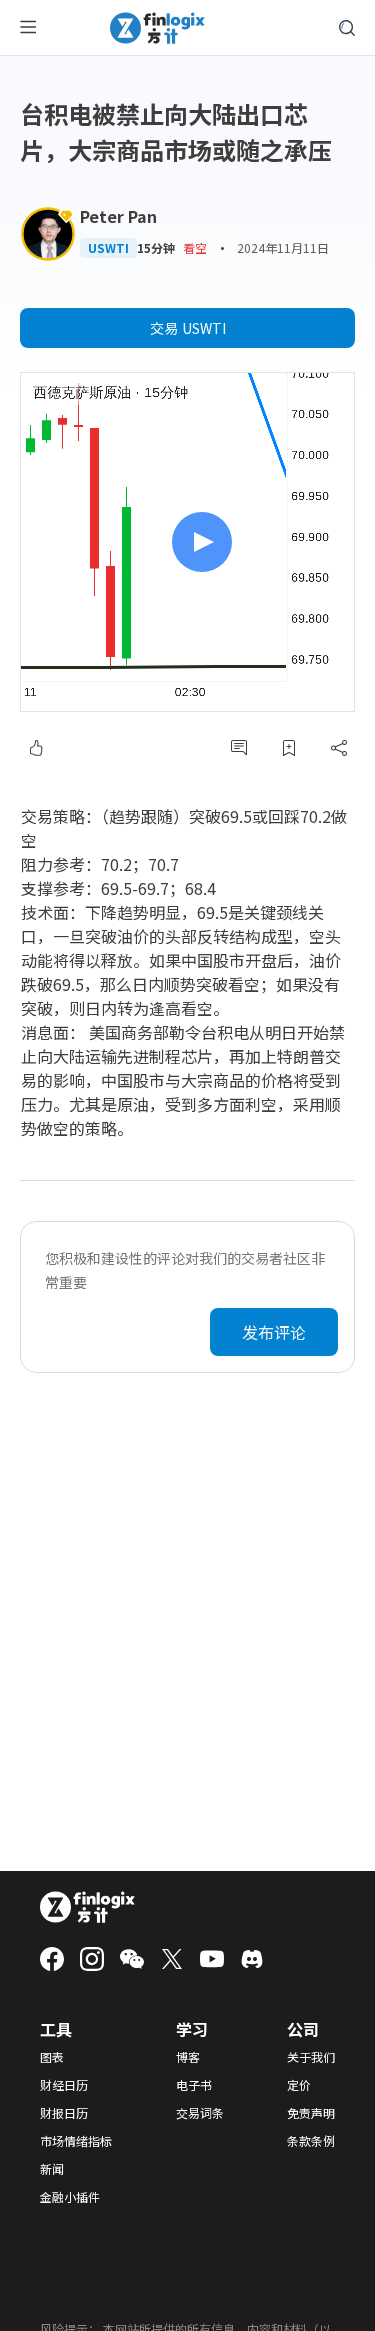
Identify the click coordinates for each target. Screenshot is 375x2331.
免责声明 (311, 2113)
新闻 (52, 2169)
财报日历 (64, 2113)
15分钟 (156, 248)
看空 (195, 247)
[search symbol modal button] (347, 28)
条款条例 (311, 2141)
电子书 (194, 2085)
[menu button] (28, 28)
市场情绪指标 (76, 2141)
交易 (188, 328)
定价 (299, 2085)
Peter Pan (118, 216)
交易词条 (200, 2113)
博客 (188, 2057)
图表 (52, 2057)
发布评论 (274, 1332)
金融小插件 (70, 2197)
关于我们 (311, 2057)
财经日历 (64, 2085)
